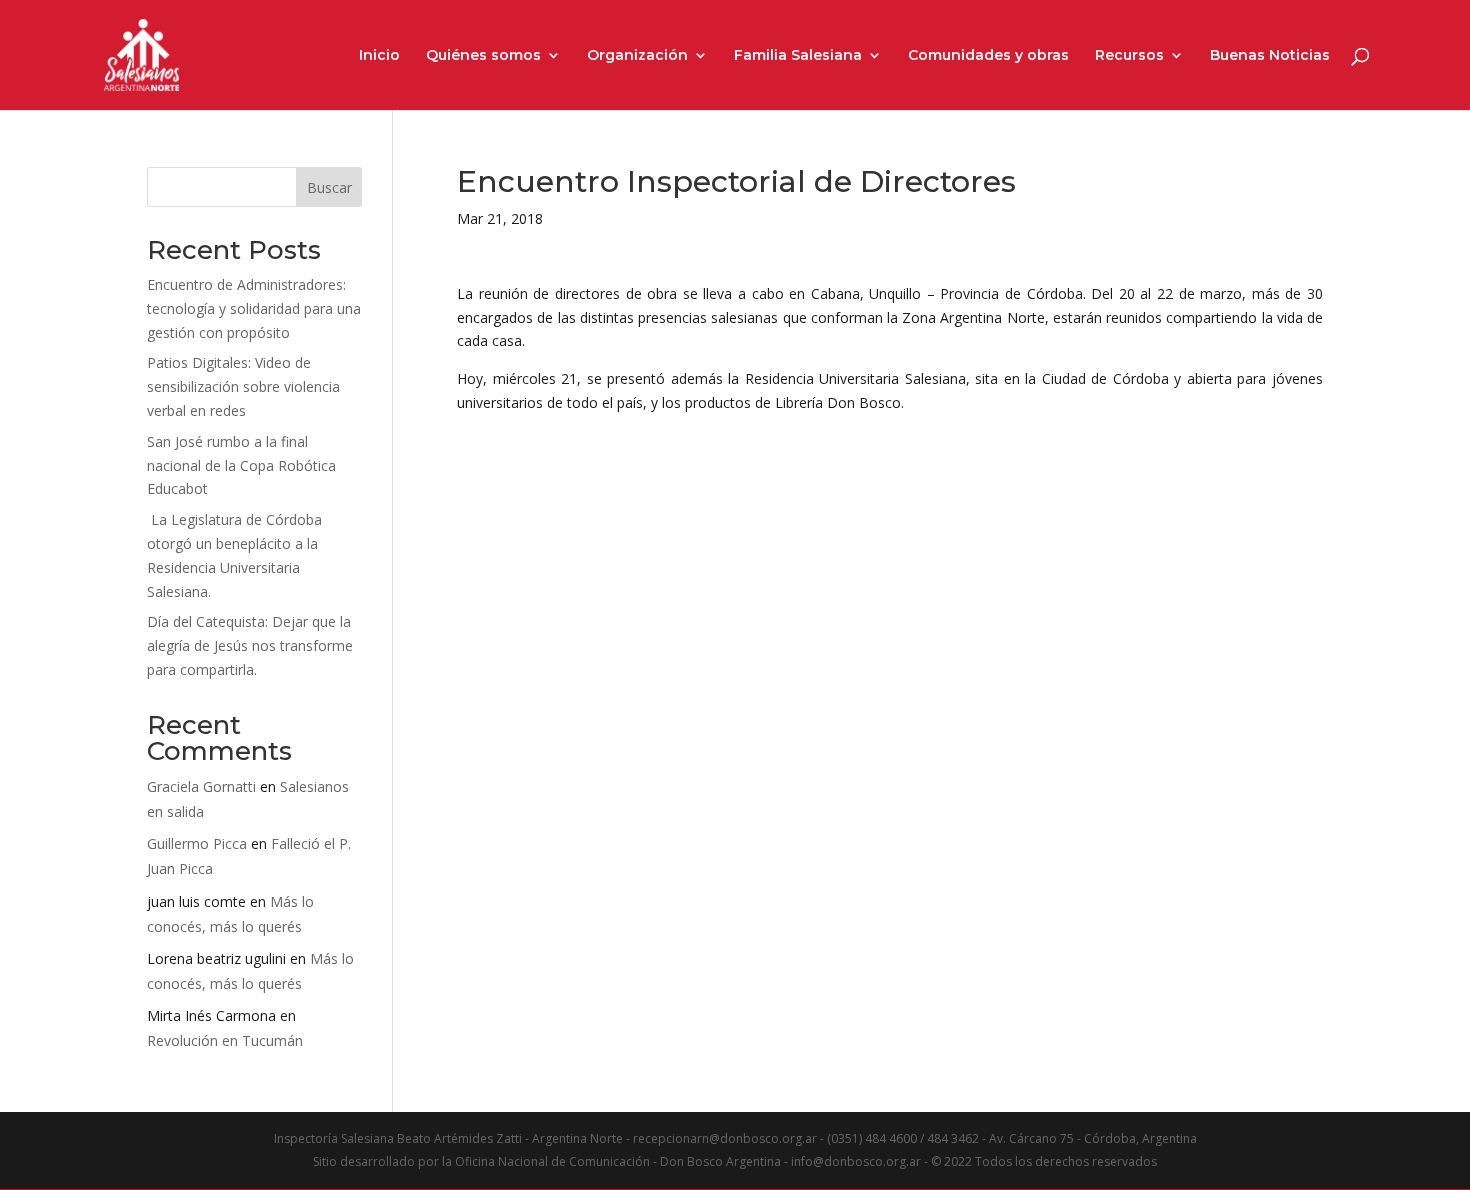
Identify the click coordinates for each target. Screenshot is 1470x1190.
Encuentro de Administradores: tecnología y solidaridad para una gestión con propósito (254, 308)
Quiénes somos (483, 56)
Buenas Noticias (1270, 56)
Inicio (379, 56)
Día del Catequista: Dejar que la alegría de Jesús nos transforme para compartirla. (250, 645)
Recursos (1129, 56)
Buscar (329, 187)
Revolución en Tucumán (225, 1040)
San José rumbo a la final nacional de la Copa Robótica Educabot (241, 465)
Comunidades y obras (988, 56)
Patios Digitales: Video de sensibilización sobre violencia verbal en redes (243, 386)
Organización (637, 56)
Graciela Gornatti (201, 786)
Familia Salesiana (798, 56)
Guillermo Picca (197, 843)
